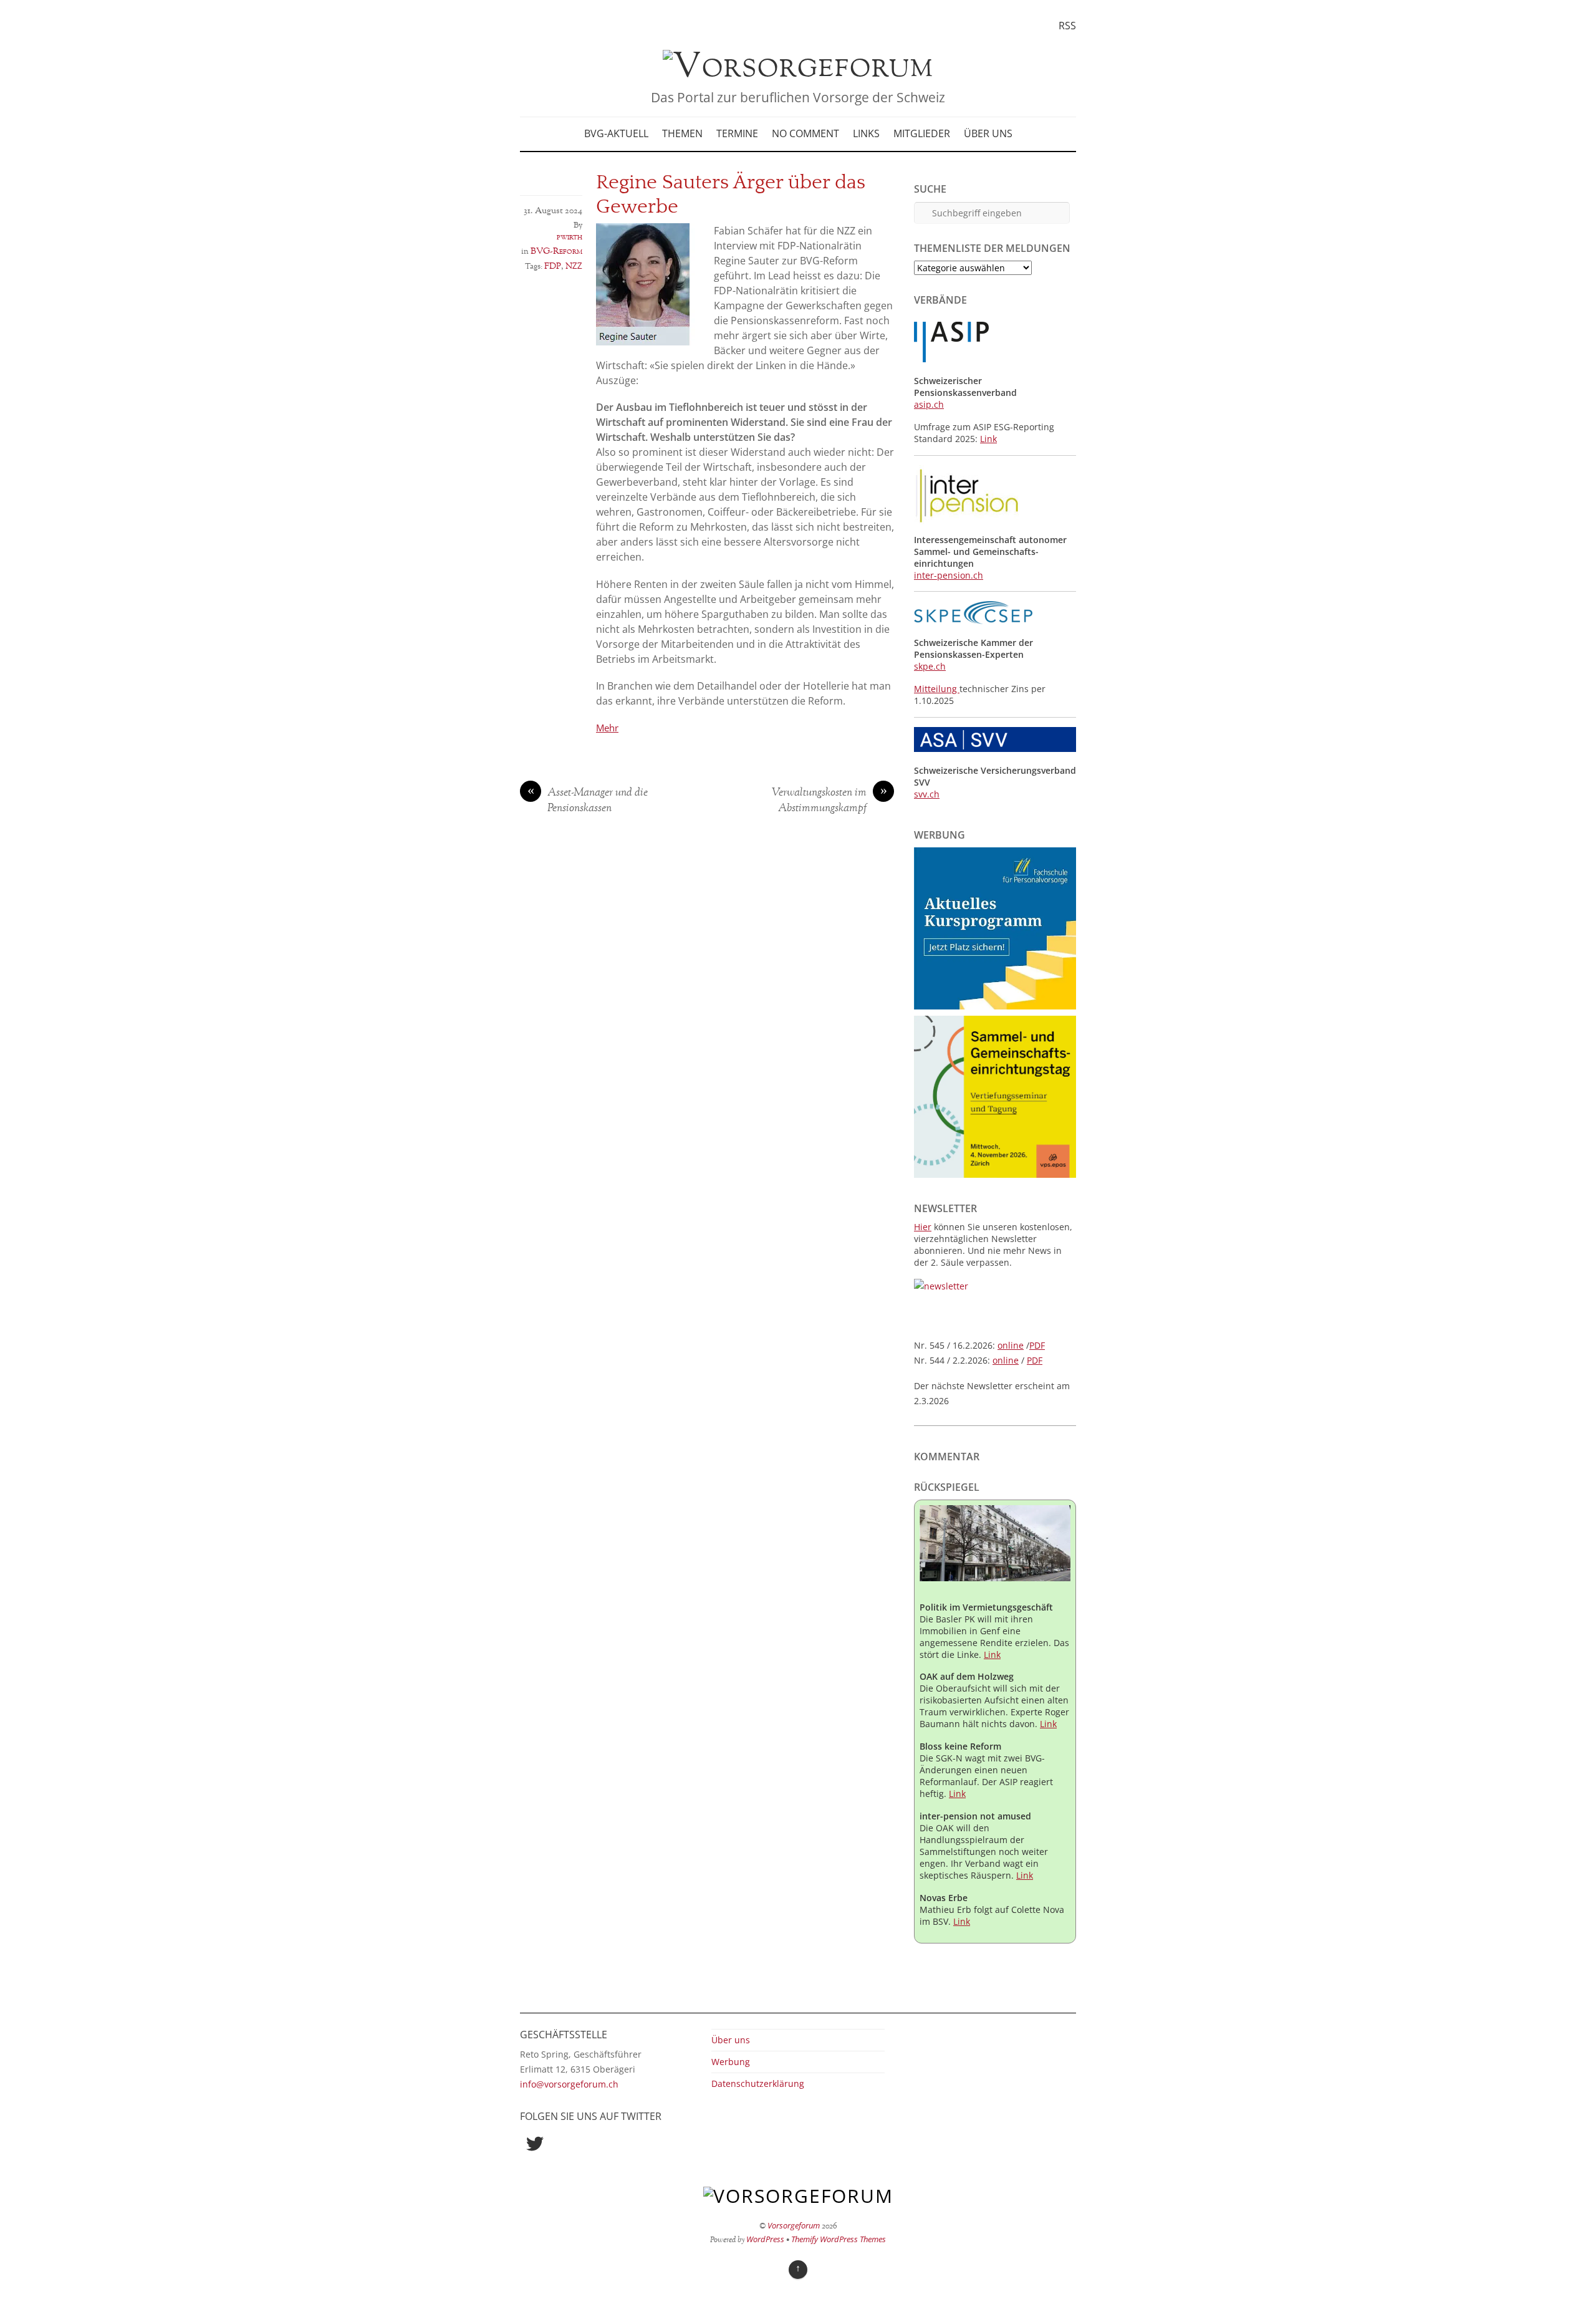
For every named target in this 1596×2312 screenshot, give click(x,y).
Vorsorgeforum (794, 2225)
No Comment (805, 133)
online (1011, 1345)
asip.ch (929, 404)
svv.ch (927, 794)
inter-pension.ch (949, 575)
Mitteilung (937, 689)
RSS (1067, 26)
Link (988, 439)
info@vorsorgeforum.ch (569, 2084)
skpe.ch (930, 666)
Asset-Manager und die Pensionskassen (588, 801)
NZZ (574, 266)
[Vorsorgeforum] (798, 67)
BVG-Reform (556, 251)
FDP (553, 266)
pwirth (570, 237)
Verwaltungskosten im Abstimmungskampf (829, 801)
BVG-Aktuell (616, 133)
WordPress (765, 2239)
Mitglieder (922, 133)
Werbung (731, 2062)
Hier (923, 1227)
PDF (1037, 1345)
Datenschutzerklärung (758, 2083)
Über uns (988, 133)
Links (866, 133)
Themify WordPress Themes (839, 2239)
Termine (737, 133)
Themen (682, 133)
